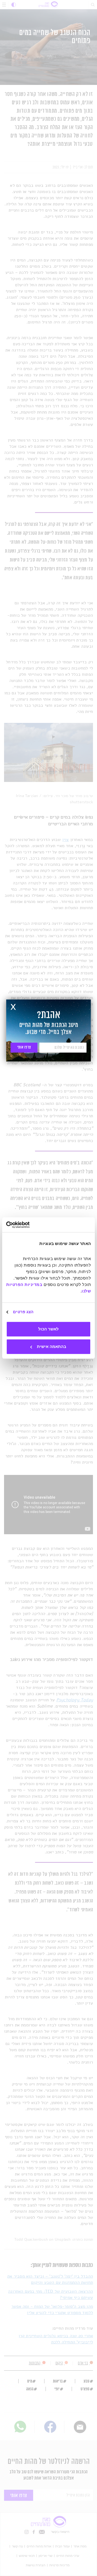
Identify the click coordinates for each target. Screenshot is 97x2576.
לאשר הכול (48, 1329)
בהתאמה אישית (52, 1346)
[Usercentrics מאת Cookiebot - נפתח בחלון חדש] (29, 1225)
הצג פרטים (23, 1312)
